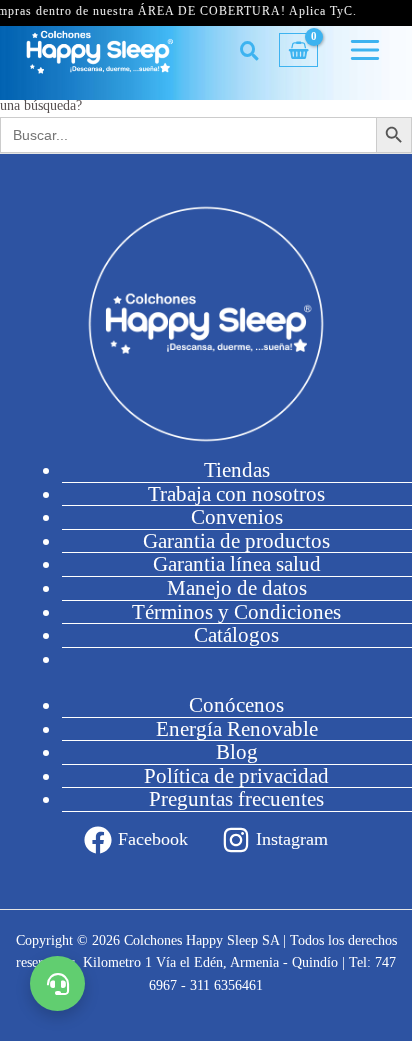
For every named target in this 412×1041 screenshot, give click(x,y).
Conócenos (236, 705)
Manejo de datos (237, 588)
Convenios (237, 517)
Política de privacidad (236, 776)
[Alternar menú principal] (365, 50)
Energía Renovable (237, 729)
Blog (237, 752)
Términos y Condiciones (236, 612)
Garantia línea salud (237, 564)
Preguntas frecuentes (236, 799)
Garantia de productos (236, 541)
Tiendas (237, 470)
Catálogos (236, 635)
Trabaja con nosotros (236, 494)
